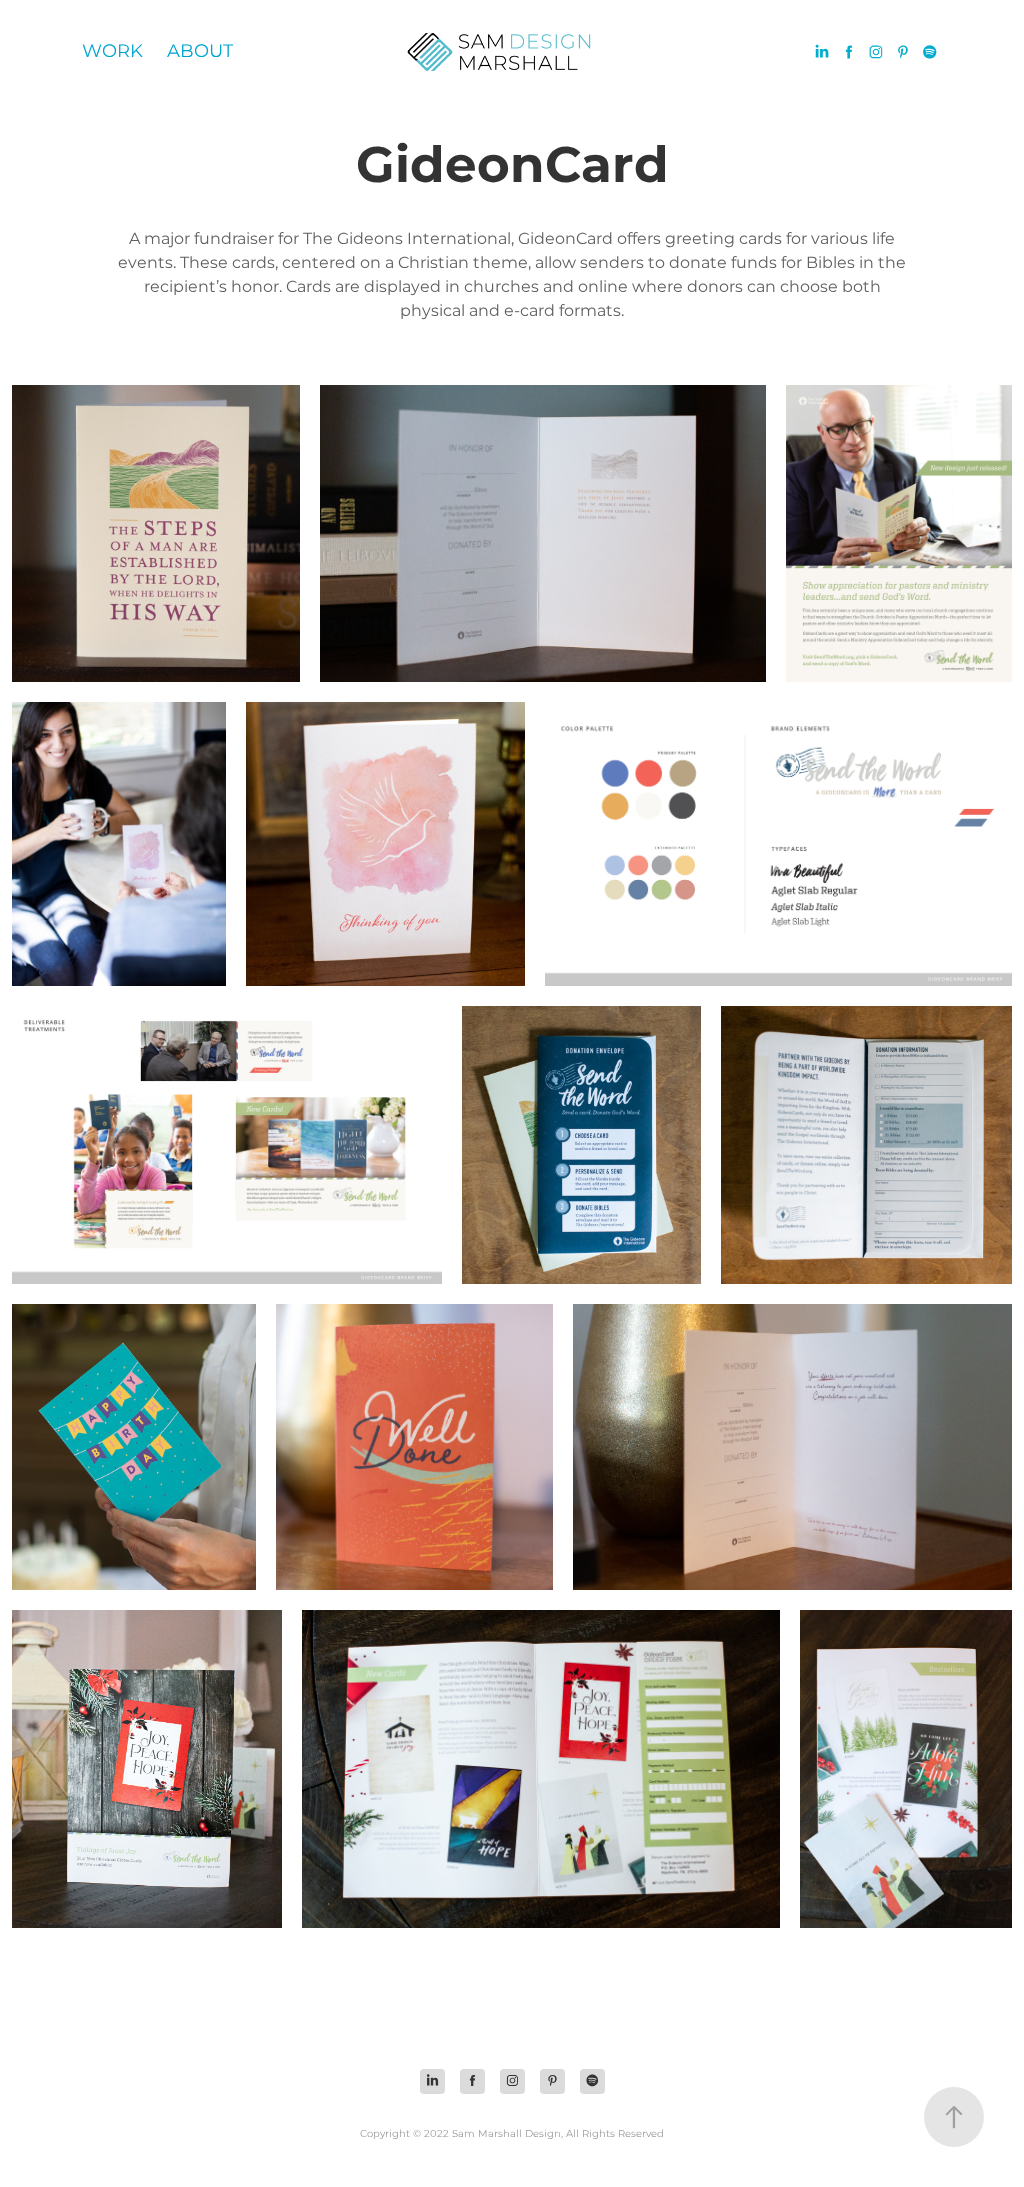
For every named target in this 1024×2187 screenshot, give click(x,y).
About (200, 51)
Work (112, 51)
